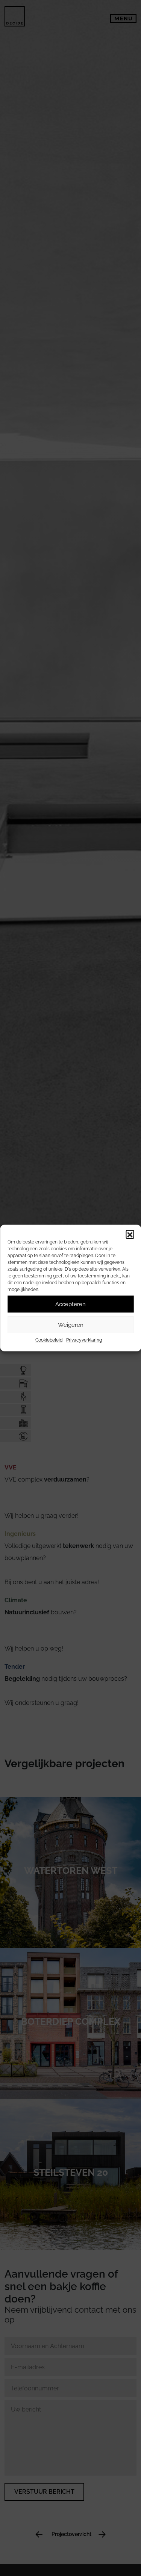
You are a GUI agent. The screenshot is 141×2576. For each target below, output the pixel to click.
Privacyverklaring (84, 1340)
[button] (130, 1234)
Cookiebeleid (49, 1340)
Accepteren (70, 1304)
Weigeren (71, 1325)
